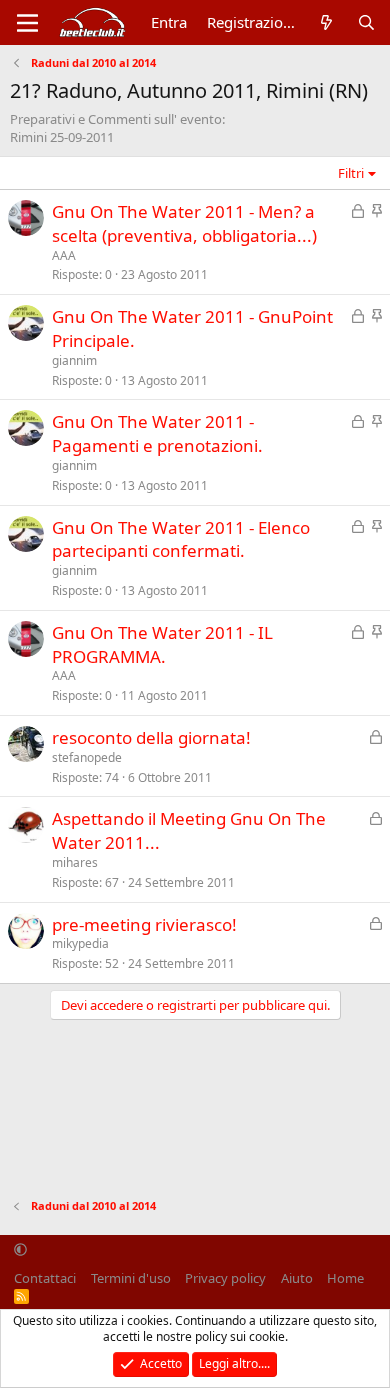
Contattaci (45, 1278)
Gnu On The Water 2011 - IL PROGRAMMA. (162, 644)
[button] (20, 1250)
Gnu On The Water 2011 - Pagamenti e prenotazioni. (157, 433)
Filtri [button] (351, 173)
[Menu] (27, 23)
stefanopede (87, 757)
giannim (74, 360)
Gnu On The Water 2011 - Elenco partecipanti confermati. (181, 539)
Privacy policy (225, 1278)
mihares (75, 862)
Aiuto (297, 1278)
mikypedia (80, 943)
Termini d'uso (131, 1278)
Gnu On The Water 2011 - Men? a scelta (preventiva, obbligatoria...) (184, 223)
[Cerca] (366, 22)
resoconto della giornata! (151, 737)
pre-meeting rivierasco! (144, 924)
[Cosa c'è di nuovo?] (326, 22)
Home (345, 1278)
